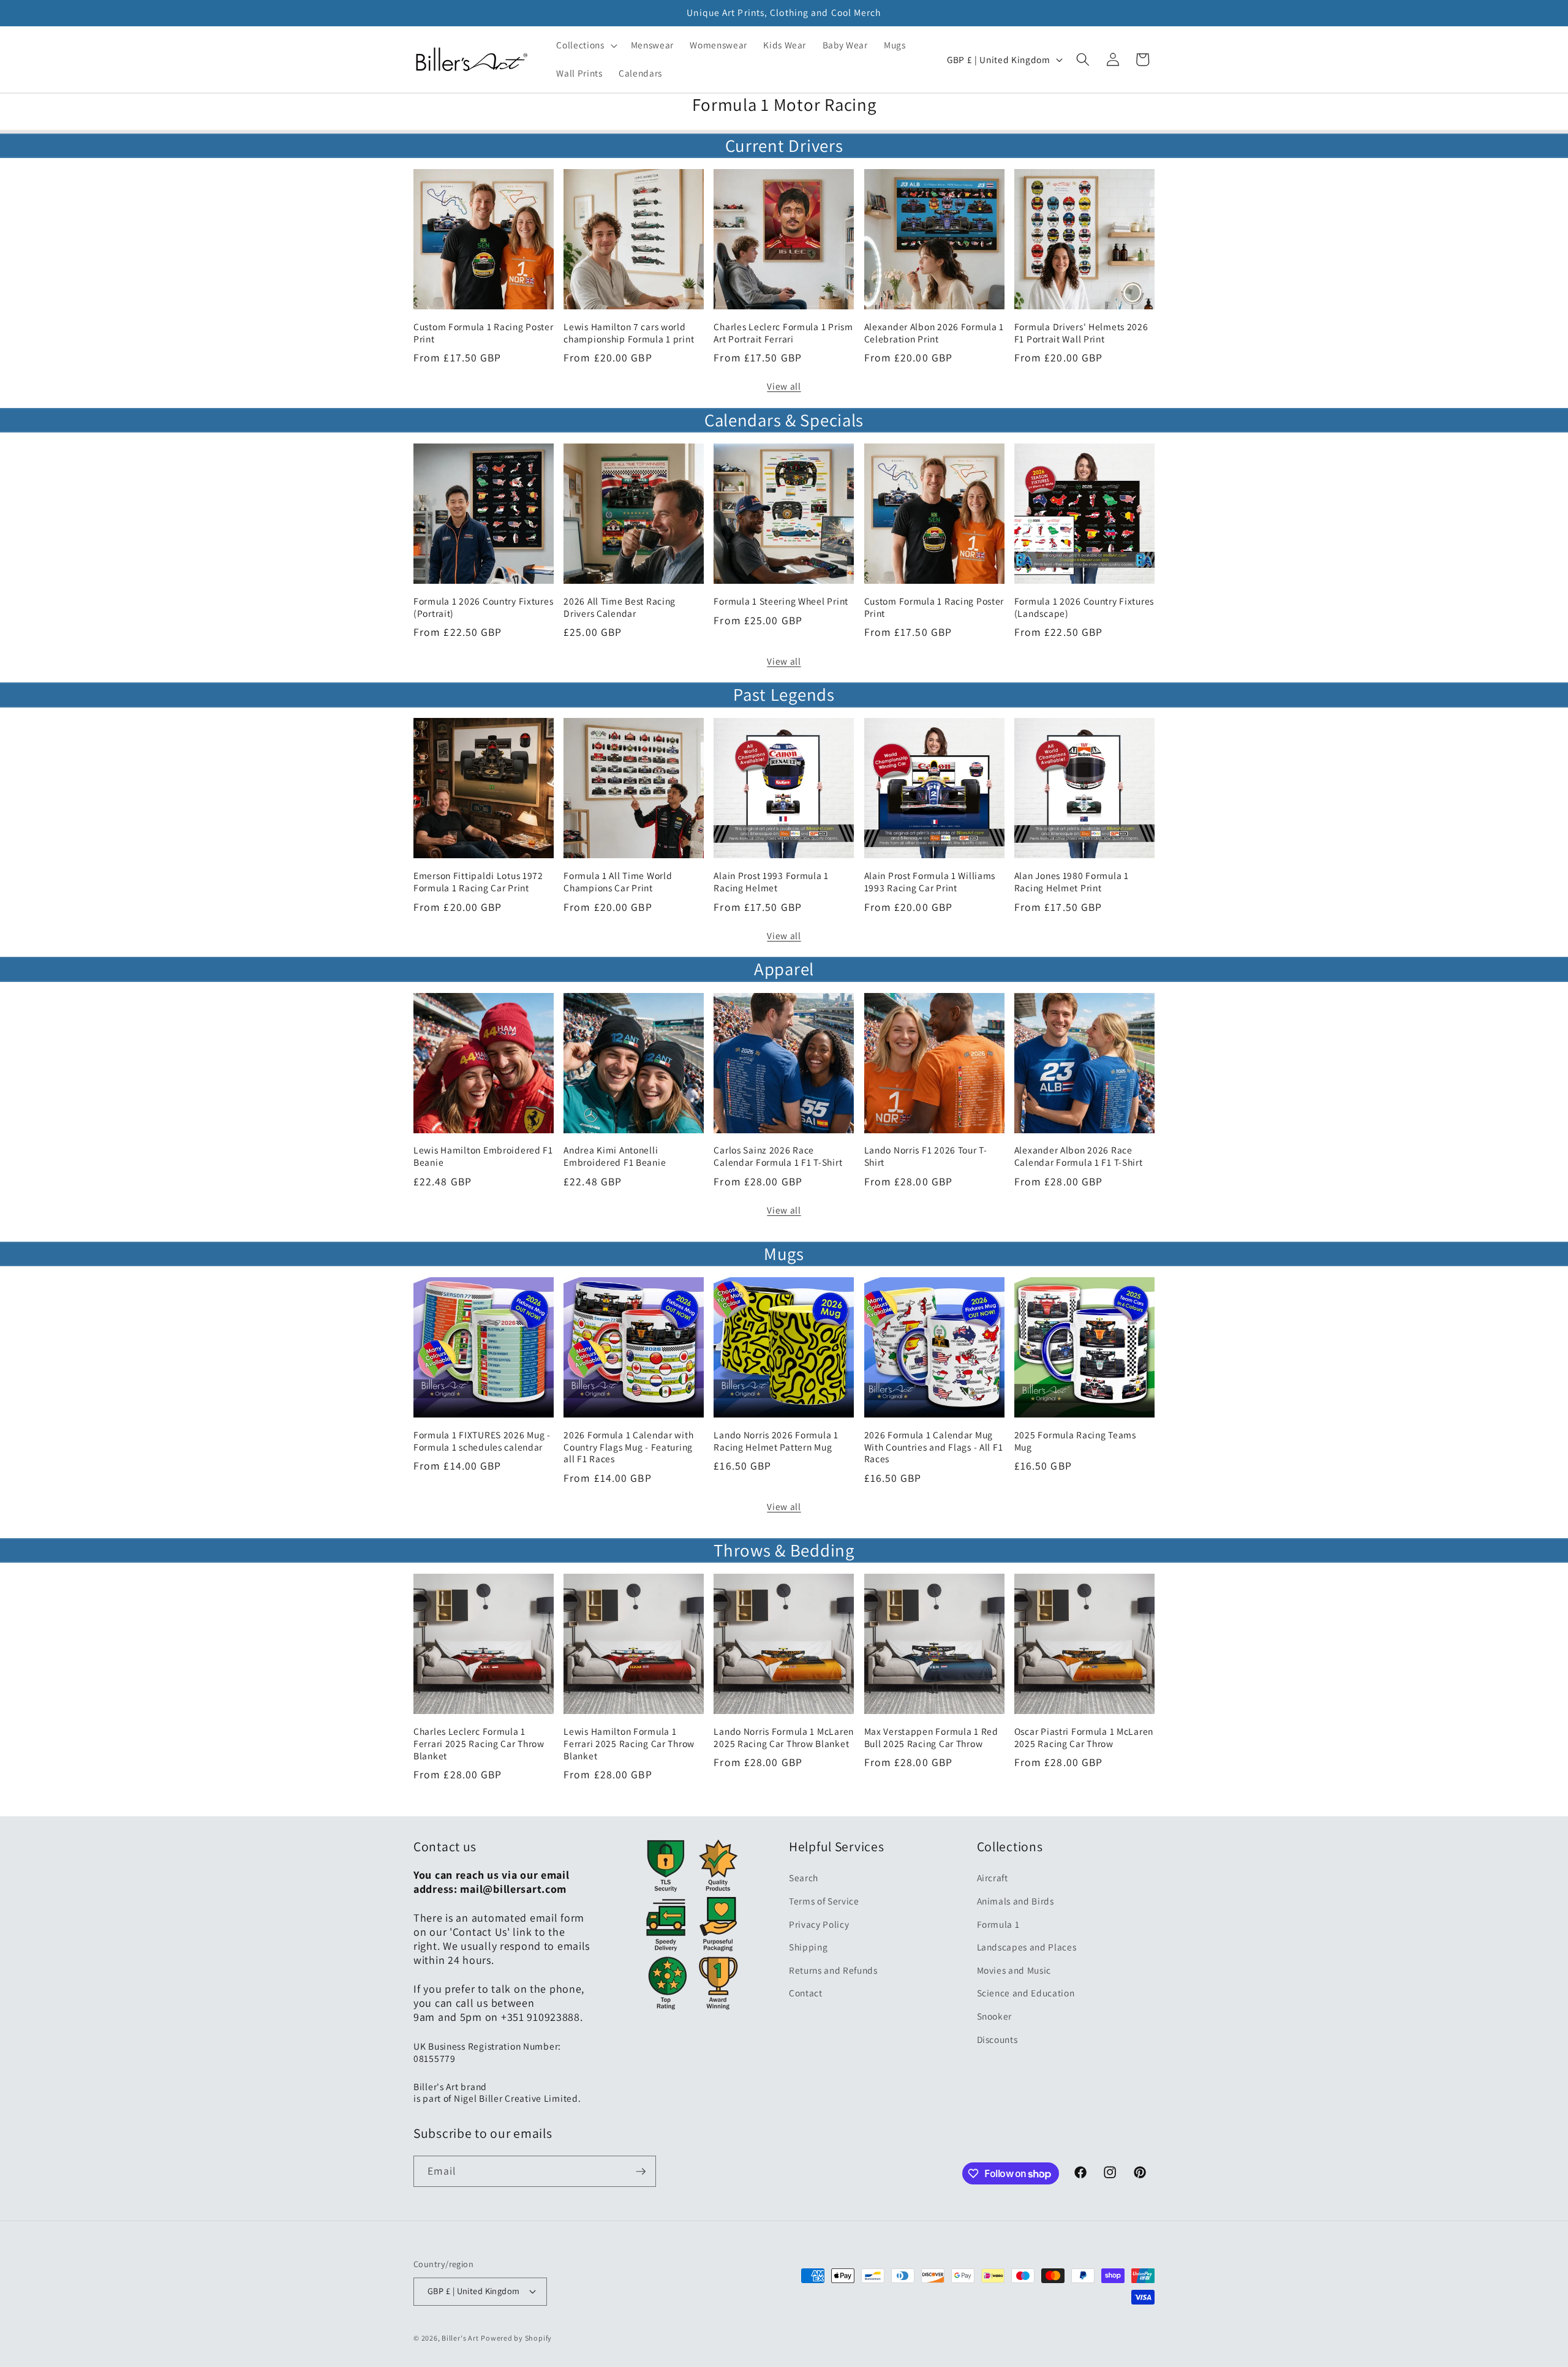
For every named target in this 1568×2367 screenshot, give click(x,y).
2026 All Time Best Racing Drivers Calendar (620, 607)
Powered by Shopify (516, 2338)
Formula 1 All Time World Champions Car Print (618, 882)
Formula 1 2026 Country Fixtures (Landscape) (1084, 607)
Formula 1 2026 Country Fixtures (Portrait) (483, 607)
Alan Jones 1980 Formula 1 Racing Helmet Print (1072, 882)
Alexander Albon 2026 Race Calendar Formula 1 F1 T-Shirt (1079, 1156)
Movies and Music (1014, 1970)
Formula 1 (998, 1924)
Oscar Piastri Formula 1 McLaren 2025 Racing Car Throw (1084, 1738)
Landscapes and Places (1027, 1947)
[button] (585, 45)
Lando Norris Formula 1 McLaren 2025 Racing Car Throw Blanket (784, 1738)
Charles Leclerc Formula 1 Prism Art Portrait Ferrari (783, 333)
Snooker (995, 2016)
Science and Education (1026, 1993)
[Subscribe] (641, 2172)
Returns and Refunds (833, 1970)
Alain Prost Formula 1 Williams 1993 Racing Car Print (930, 882)
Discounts (997, 2039)
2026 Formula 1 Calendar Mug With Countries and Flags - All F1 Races (934, 1447)
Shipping (808, 1947)
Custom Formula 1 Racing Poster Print (484, 333)
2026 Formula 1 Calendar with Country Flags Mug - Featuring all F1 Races (628, 1447)
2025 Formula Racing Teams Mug (1075, 1441)
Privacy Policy (819, 1924)
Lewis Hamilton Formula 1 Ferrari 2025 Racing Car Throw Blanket (629, 1744)
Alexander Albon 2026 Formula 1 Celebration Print (934, 333)
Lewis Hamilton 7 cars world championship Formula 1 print (629, 333)
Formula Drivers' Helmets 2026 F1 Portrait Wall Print (1081, 333)
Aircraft (993, 1878)
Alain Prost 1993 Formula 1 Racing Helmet (771, 882)
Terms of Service (824, 1901)
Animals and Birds (1016, 1901)
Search (804, 1878)
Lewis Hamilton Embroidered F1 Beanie (483, 1156)
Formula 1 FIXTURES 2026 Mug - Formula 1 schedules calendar (482, 1441)
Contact (806, 1993)
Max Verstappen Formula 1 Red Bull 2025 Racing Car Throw (931, 1738)
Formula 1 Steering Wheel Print (781, 601)
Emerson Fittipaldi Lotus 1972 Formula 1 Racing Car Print (478, 882)
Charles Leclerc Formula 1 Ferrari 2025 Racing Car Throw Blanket (479, 1744)
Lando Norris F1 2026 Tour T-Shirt (926, 1156)
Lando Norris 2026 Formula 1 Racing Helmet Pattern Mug (776, 1441)
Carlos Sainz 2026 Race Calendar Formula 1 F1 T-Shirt (778, 1156)
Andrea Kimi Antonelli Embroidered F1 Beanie (615, 1156)
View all (784, 386)
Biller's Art (460, 2338)
